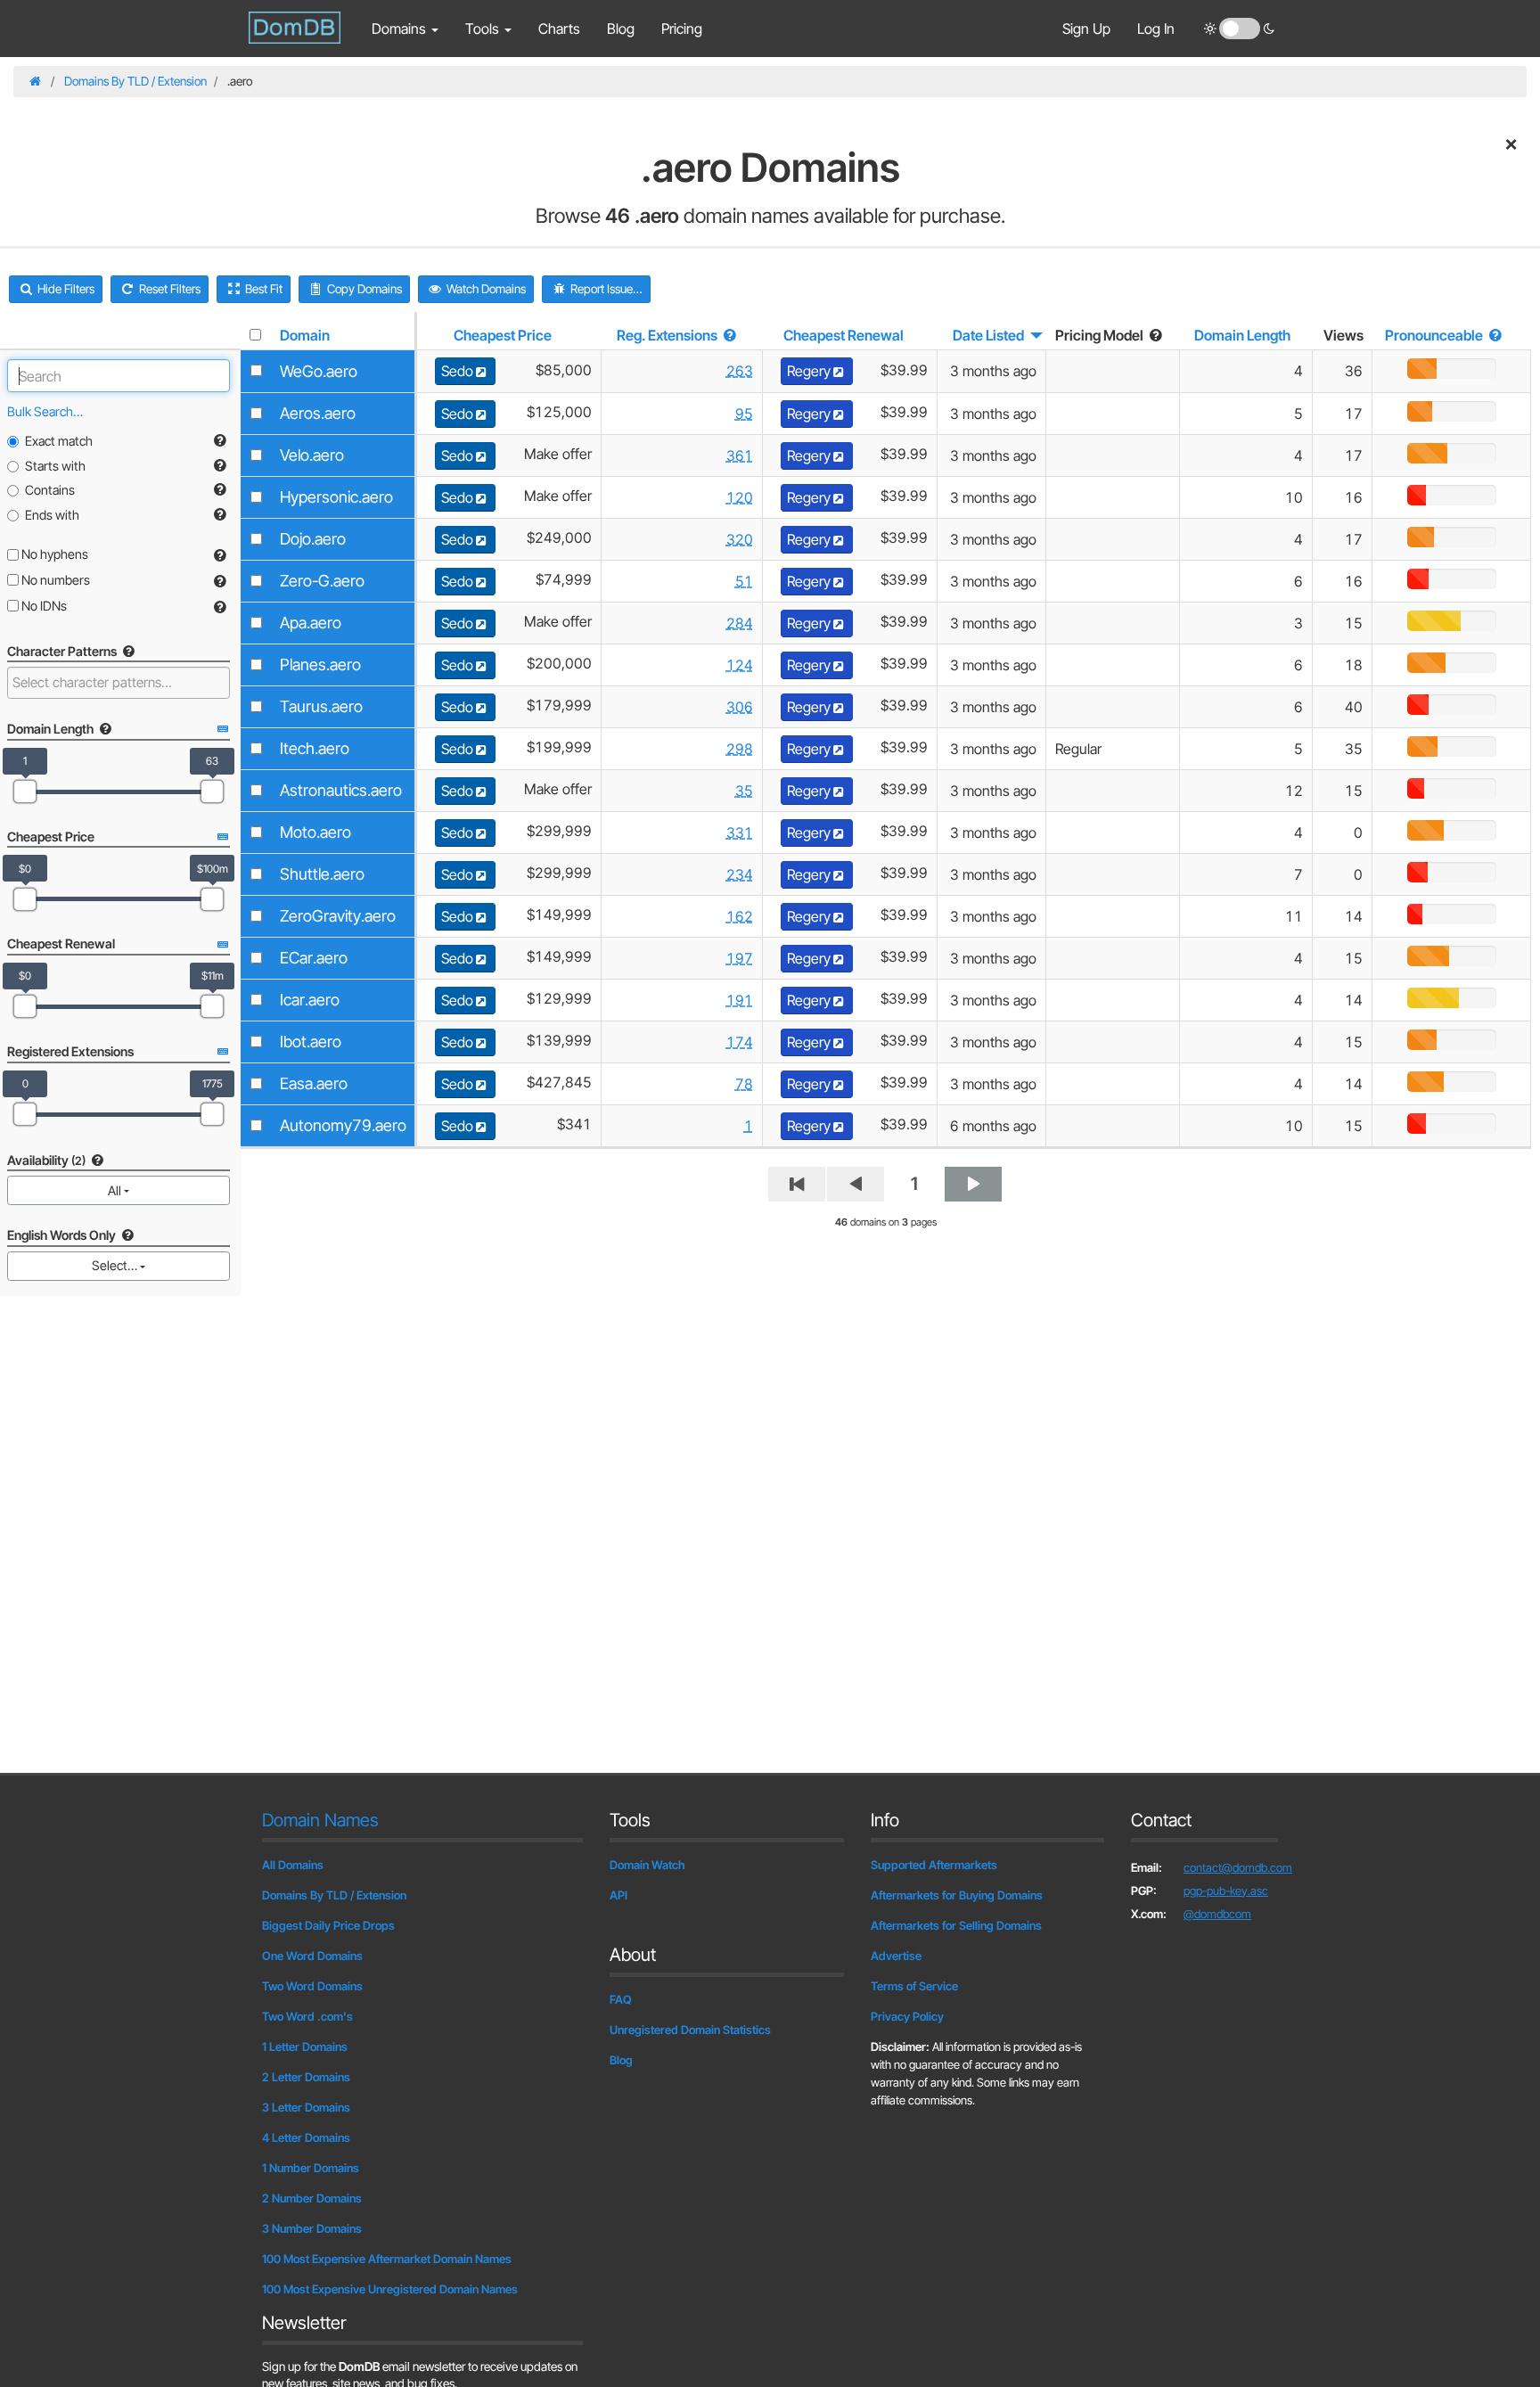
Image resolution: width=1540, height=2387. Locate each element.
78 (744, 1084)
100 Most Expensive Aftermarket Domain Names (387, 2259)
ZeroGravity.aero (338, 916)
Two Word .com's (307, 2016)
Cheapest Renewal (844, 335)
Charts (559, 29)
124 (740, 665)
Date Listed (988, 335)
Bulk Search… (45, 411)
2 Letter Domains (306, 2077)
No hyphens (53, 554)
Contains (50, 490)
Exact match (59, 441)
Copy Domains (363, 289)
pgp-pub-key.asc (1226, 1891)
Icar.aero (310, 1000)
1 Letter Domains (305, 2047)
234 (740, 874)
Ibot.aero (311, 1042)
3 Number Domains (312, 2228)
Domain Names (320, 1820)
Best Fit (262, 289)
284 (740, 623)
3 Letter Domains (306, 2107)
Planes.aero (320, 664)
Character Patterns (63, 651)
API (618, 1895)
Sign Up (1086, 29)
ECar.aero (314, 958)
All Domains (293, 1865)
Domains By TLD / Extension (135, 81)
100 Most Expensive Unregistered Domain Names (390, 2289)
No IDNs (43, 606)
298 (740, 749)
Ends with (52, 515)
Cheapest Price (503, 335)
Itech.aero (315, 748)
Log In (1156, 29)
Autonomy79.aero (343, 1125)
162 (740, 916)
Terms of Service (914, 1986)
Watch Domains (485, 289)
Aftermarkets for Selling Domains (956, 1925)
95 (744, 414)
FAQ (621, 1999)
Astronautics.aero (341, 790)
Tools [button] (484, 29)
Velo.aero (312, 455)
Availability (46, 1160)
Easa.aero (314, 1083)
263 (740, 371)
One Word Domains (312, 1956)
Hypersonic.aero (336, 497)
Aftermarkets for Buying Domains (957, 1895)
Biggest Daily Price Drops (328, 1925)
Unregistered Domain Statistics (690, 2030)
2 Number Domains (312, 2198)
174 (740, 1042)
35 (744, 791)
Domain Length (1242, 335)
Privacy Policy (907, 2016)
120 (740, 497)
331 (740, 833)
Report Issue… (605, 289)
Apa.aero (311, 623)
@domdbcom (1217, 1914)
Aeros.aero (318, 413)
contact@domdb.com (1238, 1867)
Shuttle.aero (322, 874)
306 (740, 707)
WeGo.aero (319, 371)
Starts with (55, 466)
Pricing (682, 29)
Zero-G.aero (322, 581)
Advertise (896, 1956)
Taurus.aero (321, 706)
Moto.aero (315, 832)
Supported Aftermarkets (934, 1865)
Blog (621, 29)
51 (744, 581)
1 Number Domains (311, 2168)
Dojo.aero (313, 539)
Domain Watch (647, 1865)
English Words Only (63, 1235)
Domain (305, 335)
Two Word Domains (312, 1986)
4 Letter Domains (306, 2137)
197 (740, 958)
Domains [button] (401, 29)
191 (740, 1000)
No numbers (54, 580)
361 (740, 455)
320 (740, 539)
